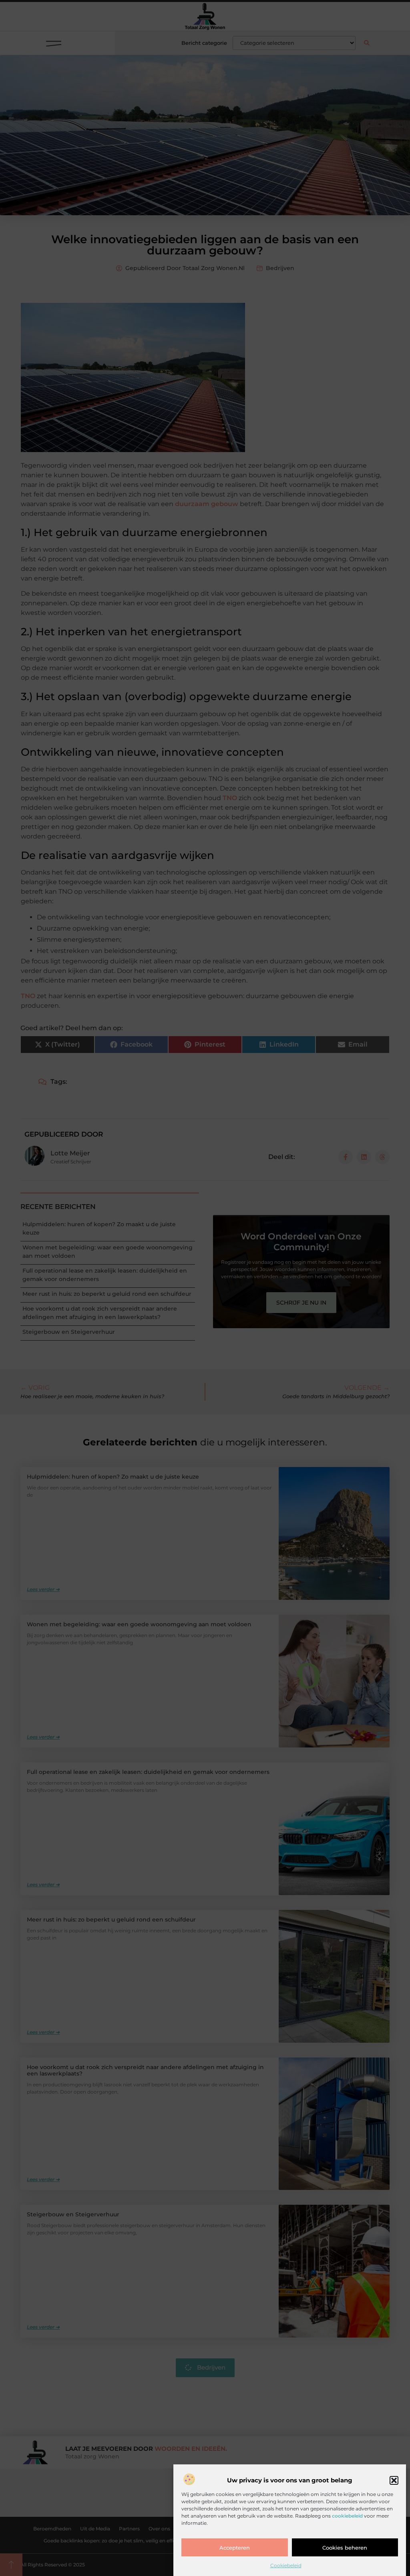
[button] (394, 2480)
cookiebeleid (347, 2516)
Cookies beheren (345, 2548)
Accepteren (235, 2548)
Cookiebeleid (286, 2565)
